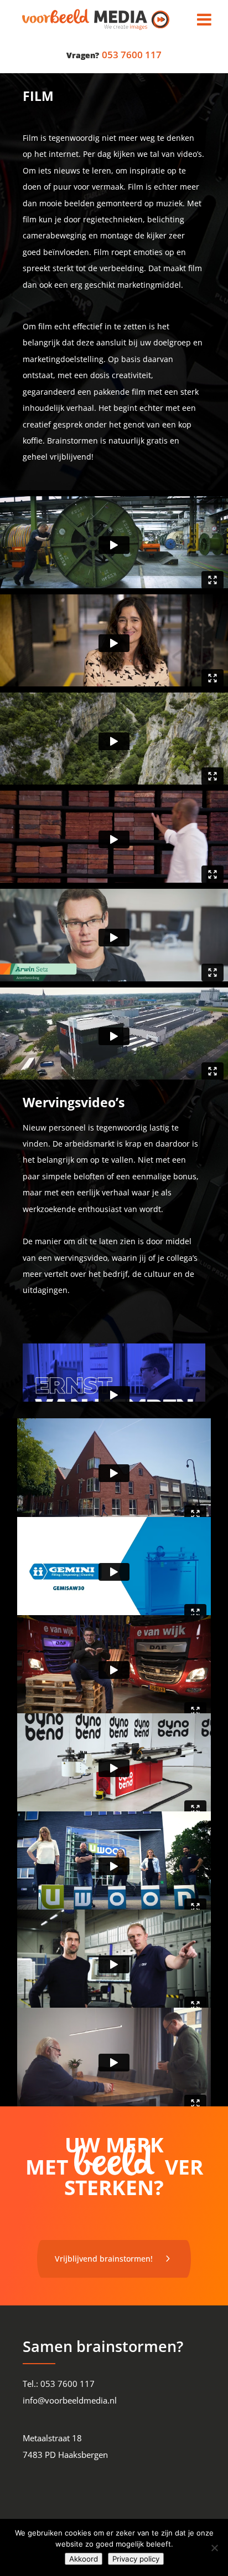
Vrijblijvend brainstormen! (104, 2259)
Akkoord (84, 2559)
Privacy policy (136, 2559)
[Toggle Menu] (204, 19)
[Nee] (214, 2548)
